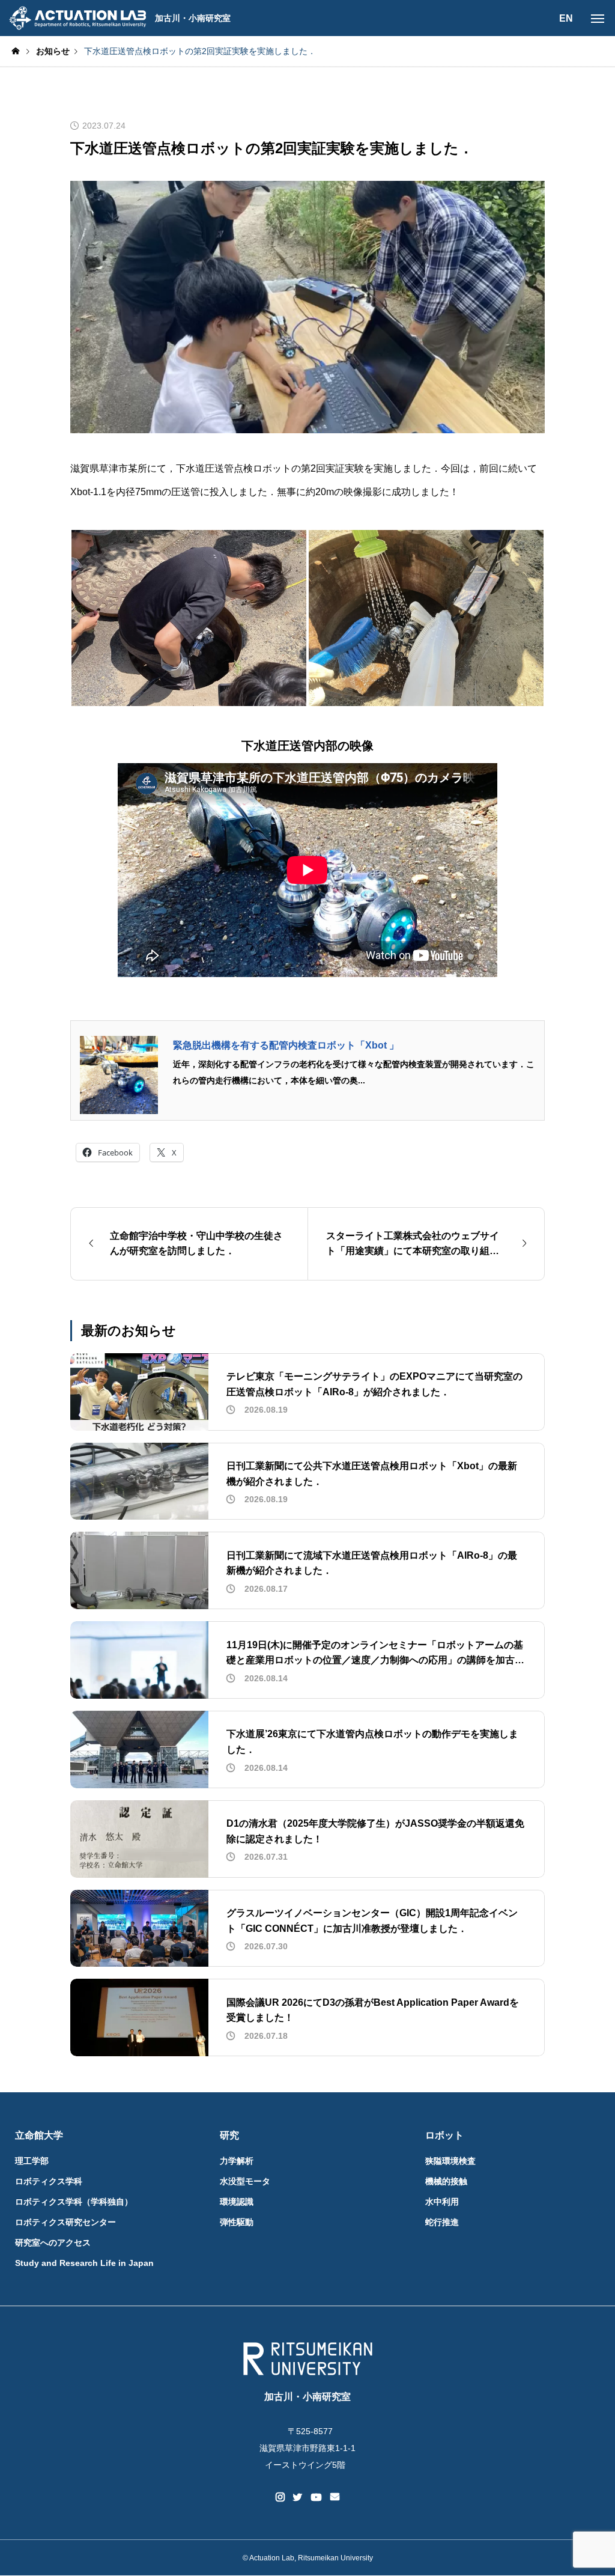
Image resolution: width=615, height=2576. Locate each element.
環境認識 (237, 2202)
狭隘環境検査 (450, 2161)
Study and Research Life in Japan (84, 2263)
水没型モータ (245, 2181)
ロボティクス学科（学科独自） (74, 2202)
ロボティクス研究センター (65, 2222)
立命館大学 (39, 2135)
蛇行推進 (442, 2222)
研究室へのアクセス (53, 2243)
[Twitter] (298, 2497)
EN (566, 18)
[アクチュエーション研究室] (77, 18)
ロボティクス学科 (49, 2181)
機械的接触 (446, 2181)
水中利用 (442, 2202)
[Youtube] (317, 2497)
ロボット (444, 2135)
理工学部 (32, 2161)
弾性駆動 (237, 2222)
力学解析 (237, 2161)
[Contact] (335, 2497)
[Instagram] (280, 2497)
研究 (229, 2135)
